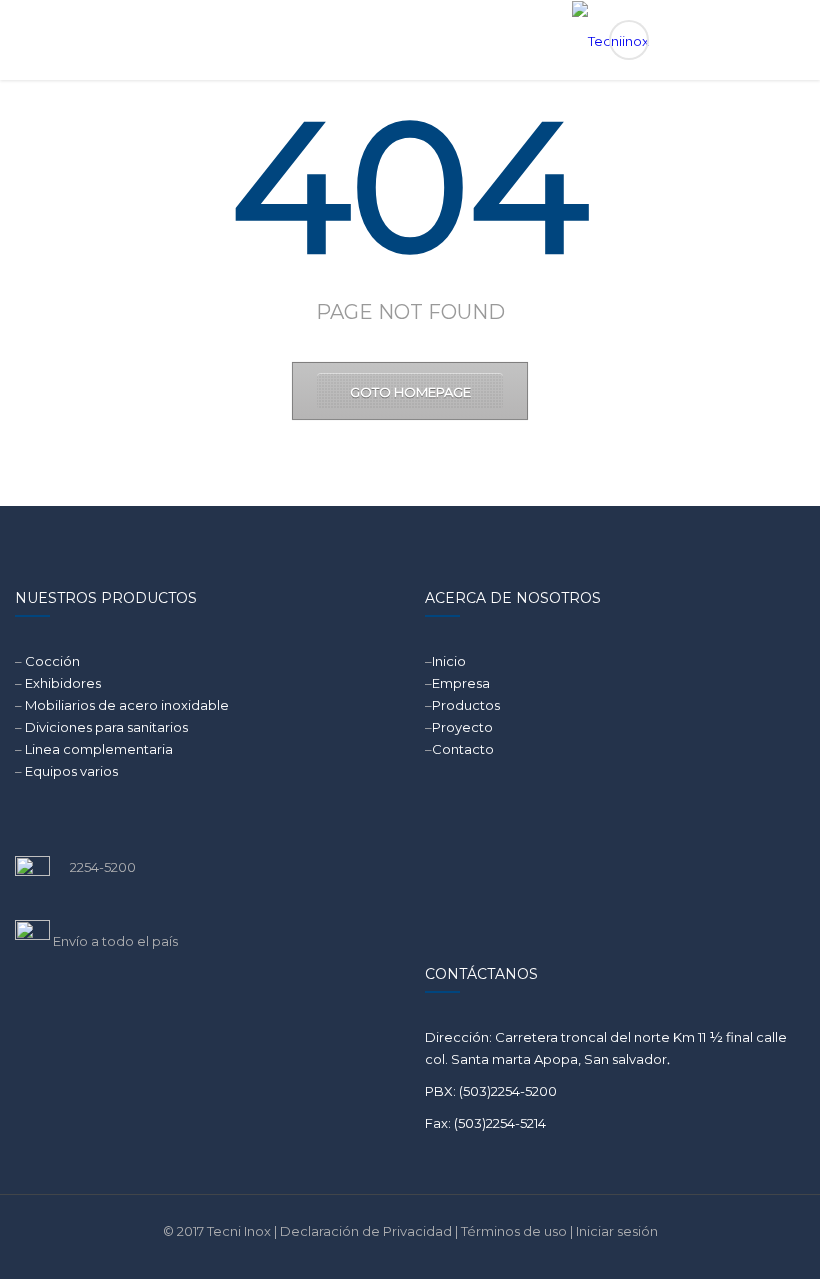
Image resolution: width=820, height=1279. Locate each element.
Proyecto (462, 727)
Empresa (461, 683)
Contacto (463, 749)
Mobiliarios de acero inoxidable (127, 705)
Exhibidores (63, 683)
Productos (466, 705)
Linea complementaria (99, 749)
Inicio (449, 661)
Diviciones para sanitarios (106, 727)
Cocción (52, 661)
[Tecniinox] (410, 40)
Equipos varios (71, 771)
